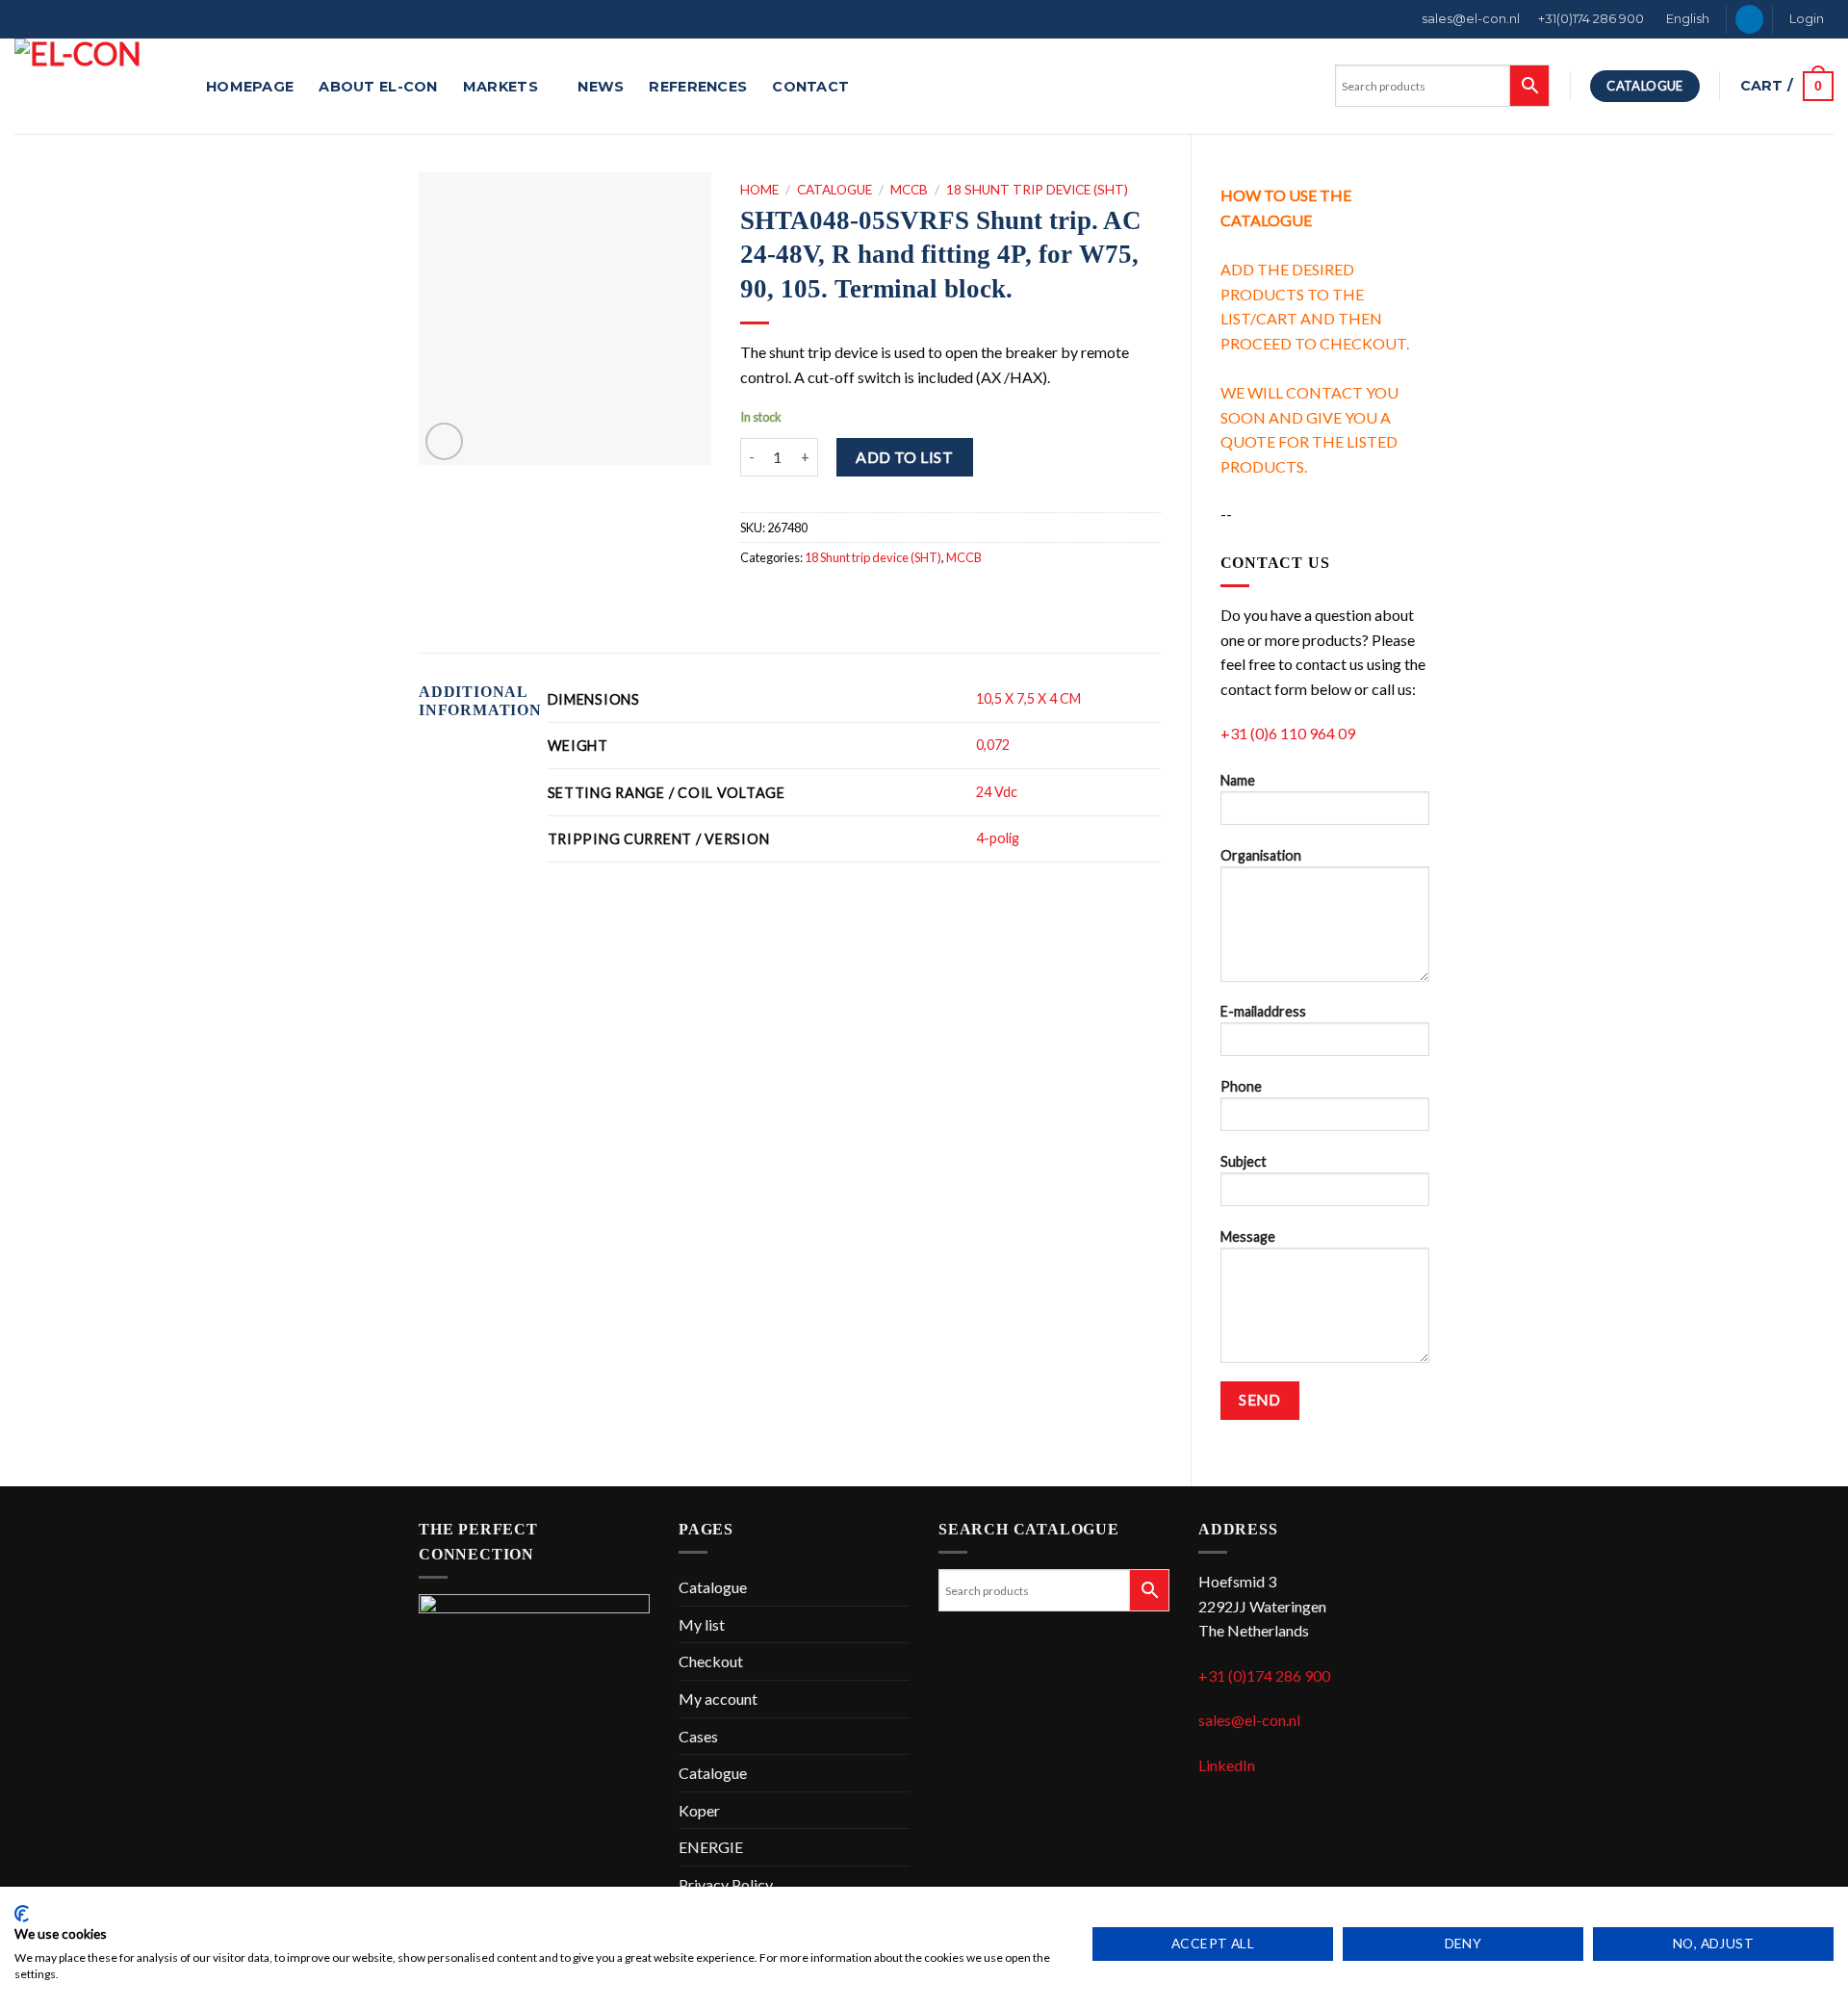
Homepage (250, 87)
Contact (810, 87)
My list (702, 1624)
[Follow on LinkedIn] (1749, 19)
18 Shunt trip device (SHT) (1037, 190)
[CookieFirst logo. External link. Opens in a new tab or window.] (22, 1914)
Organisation (1261, 855)
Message (1248, 1236)
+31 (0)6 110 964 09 (1288, 733)
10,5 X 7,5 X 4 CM (1028, 698)
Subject (1244, 1161)
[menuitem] (1686, 19)
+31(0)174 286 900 (1591, 19)
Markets (500, 87)
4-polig (998, 838)
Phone (1241, 1086)
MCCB (909, 190)
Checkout (711, 1661)
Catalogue (834, 190)
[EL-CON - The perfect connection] (96, 86)
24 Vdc (997, 792)
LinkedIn (1227, 1765)
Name (1238, 780)
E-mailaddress (1263, 1011)
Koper (699, 1810)
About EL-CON (378, 87)
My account (718, 1699)
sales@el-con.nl (1471, 19)
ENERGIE (711, 1847)
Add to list (904, 457)
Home (759, 190)
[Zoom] (444, 441)
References (698, 87)
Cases (698, 1736)
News (601, 87)
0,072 (993, 745)
